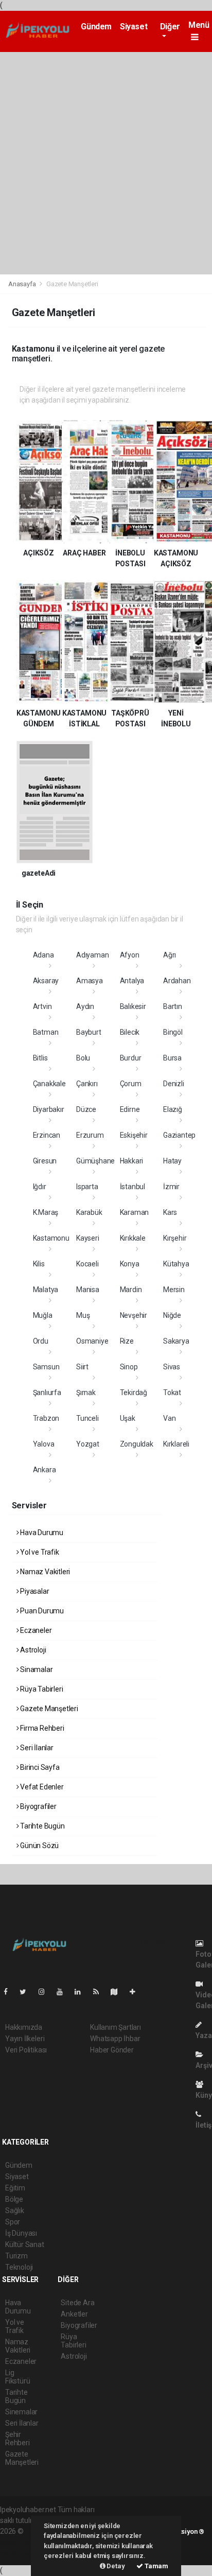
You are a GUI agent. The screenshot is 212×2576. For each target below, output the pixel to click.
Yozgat (88, 1444)
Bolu (83, 1058)
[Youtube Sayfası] (64, 1992)
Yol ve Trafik (39, 1552)
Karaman (135, 1212)
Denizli (174, 1084)
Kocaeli (87, 1264)
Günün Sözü (39, 1846)
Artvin (42, 1006)
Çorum (131, 1084)
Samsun (46, 1367)
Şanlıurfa (47, 1393)
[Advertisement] (106, 163)
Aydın (85, 1006)
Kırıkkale (133, 1238)
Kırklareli (176, 1444)
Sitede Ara (77, 2303)
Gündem (96, 27)
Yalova (44, 1444)
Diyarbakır (49, 1109)
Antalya (132, 981)
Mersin (174, 1290)
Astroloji (32, 1650)
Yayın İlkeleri (25, 2039)
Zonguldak (137, 1444)
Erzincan (47, 1135)
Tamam (156, 2566)
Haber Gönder (112, 2050)
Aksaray (46, 981)
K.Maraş (46, 1212)
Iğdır (40, 1187)
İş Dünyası (21, 2233)
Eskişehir (134, 1135)
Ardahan (177, 981)
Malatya (46, 1290)
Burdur (131, 1058)
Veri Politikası (26, 2050)
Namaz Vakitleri (44, 1572)
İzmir (171, 1187)
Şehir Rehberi (17, 2439)
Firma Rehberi (41, 1728)
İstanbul (132, 1187)
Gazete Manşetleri (48, 1709)
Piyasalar (34, 1591)
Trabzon (46, 1418)
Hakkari (132, 1161)
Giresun (45, 1161)
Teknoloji (19, 2267)
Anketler (74, 2314)
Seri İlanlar (36, 1748)
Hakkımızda (24, 2027)
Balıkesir (133, 1006)
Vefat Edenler (41, 1787)
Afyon (130, 955)
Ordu (41, 1341)
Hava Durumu (41, 1533)
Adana (43, 955)
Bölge (14, 2199)
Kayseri (88, 1238)
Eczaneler (35, 1630)
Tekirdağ (134, 1393)
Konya (130, 1264)
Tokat (172, 1393)
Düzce (86, 1109)
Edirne (130, 1109)
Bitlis (40, 1058)
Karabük (89, 1212)
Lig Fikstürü (17, 2377)
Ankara (45, 1470)
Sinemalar (21, 2412)
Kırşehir (175, 1238)
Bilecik (130, 1032)
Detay (115, 2566)
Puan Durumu (41, 1611)
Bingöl (173, 1032)
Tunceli (87, 1418)
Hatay (172, 1161)
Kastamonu (51, 1238)
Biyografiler (38, 1806)
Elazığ (173, 1109)
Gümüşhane (95, 1161)
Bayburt (89, 1032)
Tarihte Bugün (41, 1826)
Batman (46, 1032)
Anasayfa (23, 284)
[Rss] (100, 1992)
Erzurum (90, 1135)
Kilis (39, 1264)
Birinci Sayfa (39, 1767)
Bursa (172, 1058)
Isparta (87, 1187)
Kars (170, 1212)
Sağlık (15, 2211)
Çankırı (87, 1084)
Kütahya (176, 1264)
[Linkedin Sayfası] (82, 1992)
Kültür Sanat (25, 2244)
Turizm (16, 2256)
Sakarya (176, 1341)
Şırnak (86, 1393)
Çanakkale (49, 1084)
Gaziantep (179, 1135)
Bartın (173, 1006)
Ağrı (170, 955)
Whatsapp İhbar (115, 2039)
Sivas (172, 1367)
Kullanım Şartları (116, 2027)
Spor (13, 2222)
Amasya (90, 981)
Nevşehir (134, 1315)
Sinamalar (36, 1669)
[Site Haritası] (118, 1992)
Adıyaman (92, 955)
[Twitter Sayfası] (27, 1992)
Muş (83, 1315)
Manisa (88, 1290)
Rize (127, 1341)
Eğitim (15, 2188)
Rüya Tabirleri (41, 1689)
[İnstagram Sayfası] (46, 1992)
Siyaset (134, 27)
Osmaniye (92, 1341)
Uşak (128, 1418)
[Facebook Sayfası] (10, 1992)
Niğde (172, 1315)
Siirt (82, 1367)
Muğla (43, 1315)
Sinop (129, 1367)
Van (169, 1418)
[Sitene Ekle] (137, 1992)
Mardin (131, 1290)
